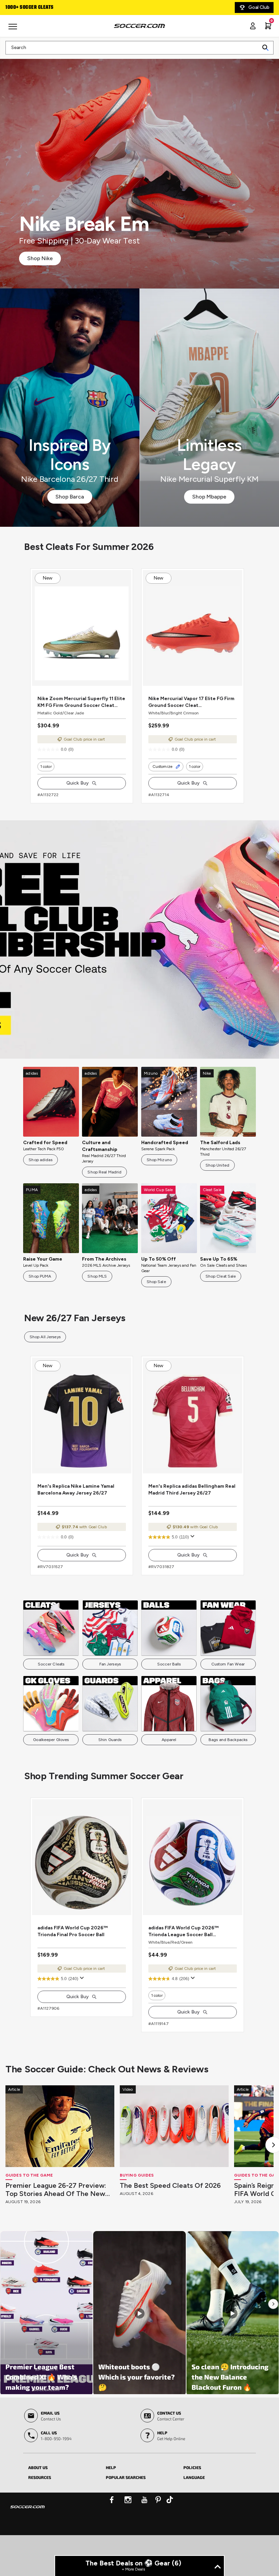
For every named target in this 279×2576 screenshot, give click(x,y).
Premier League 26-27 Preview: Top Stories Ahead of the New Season (56, 2230)
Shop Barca (70, 497)
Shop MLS (97, 1290)
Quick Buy (78, 797)
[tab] (62, 2507)
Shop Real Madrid (104, 1186)
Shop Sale (156, 1295)
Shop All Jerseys (45, 1350)
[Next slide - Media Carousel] (273, 2345)
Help (111, 2508)
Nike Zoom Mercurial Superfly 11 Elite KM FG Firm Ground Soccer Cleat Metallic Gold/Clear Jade (81, 716)
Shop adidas (40, 1173)
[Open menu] (14, 29)
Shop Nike (40, 258)
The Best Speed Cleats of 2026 (170, 2226)
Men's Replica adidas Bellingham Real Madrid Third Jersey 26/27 (192, 1517)
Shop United (217, 1179)
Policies (192, 2508)
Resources (40, 2518)
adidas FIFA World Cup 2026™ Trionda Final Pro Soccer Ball (72, 1972)
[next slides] (130, 695)
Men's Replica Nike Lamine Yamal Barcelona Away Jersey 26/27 (76, 1517)
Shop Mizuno (159, 1173)
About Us (38, 2508)
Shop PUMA (40, 1290)
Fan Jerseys (110, 1691)
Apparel (169, 1767)
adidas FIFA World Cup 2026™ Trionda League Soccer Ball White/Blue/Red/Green (183, 1972)
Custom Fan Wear (228, 1691)
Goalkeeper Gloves (51, 1767)
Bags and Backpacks (228, 1767)
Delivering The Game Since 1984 (54, 7)
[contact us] (28, 2552)
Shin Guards (110, 1767)
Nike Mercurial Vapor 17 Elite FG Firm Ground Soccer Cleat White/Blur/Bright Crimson (191, 716)
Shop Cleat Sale (221, 1290)
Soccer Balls (169, 1691)
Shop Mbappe (209, 497)
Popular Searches (126, 2518)
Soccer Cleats (51, 1691)
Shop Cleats (140, 953)
